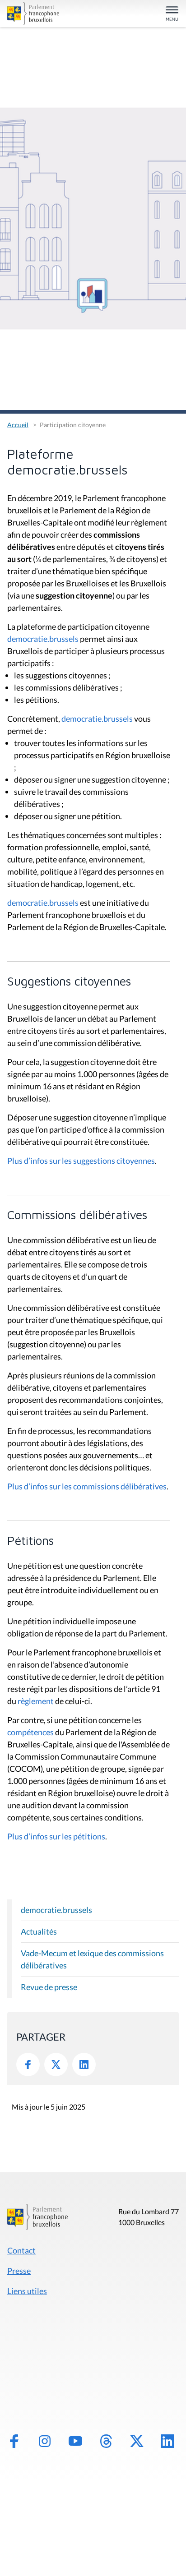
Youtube (75, 2441)
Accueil (18, 425)
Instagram (45, 2441)
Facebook (28, 2064)
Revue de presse (49, 1987)
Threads (106, 2441)
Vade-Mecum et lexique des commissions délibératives (92, 1959)
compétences (30, 1732)
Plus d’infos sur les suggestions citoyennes (81, 1161)
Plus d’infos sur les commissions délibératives (87, 1486)
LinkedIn (84, 2064)
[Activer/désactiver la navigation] (172, 14)
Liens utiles (27, 2291)
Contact (21, 2250)
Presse (19, 2271)
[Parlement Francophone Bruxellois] (34, 14)
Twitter (56, 2064)
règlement (36, 1701)
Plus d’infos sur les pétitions (56, 1836)
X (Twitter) (137, 2441)
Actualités (39, 1931)
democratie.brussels (43, 639)
